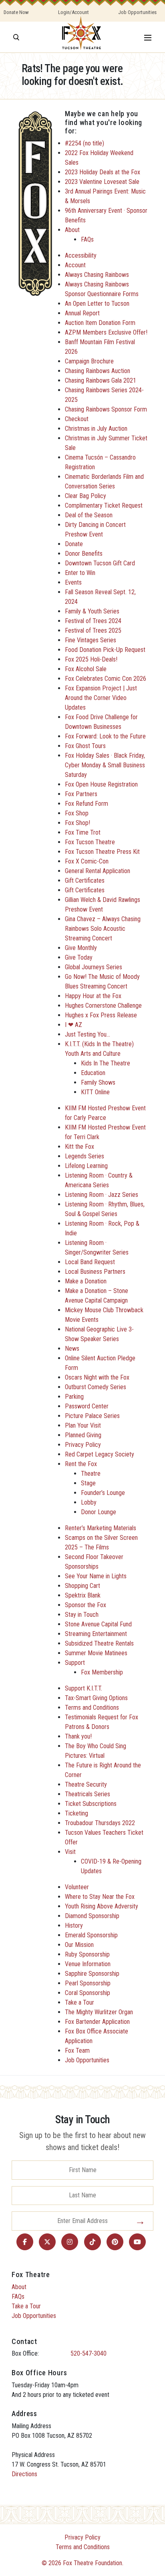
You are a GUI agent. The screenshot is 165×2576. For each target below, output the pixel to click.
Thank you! (78, 1736)
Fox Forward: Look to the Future (105, 736)
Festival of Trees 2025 (93, 630)
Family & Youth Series (92, 611)
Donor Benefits (84, 554)
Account (75, 265)
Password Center (87, 1406)
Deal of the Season (89, 515)
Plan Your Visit (83, 1425)
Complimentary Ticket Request (104, 505)
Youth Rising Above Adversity (102, 1906)
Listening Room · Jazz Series (102, 1195)
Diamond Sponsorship (92, 1916)
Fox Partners (81, 794)
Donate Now (16, 12)
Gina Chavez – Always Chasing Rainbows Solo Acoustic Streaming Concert (103, 929)
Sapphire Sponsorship (92, 1974)
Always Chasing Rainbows (97, 275)
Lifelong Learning (86, 1166)
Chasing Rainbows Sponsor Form (106, 409)
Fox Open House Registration (101, 784)
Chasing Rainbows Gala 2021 (101, 380)
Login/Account (73, 12)
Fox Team (77, 2051)
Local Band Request (90, 1262)
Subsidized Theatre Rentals (99, 1643)
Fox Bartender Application (97, 2022)
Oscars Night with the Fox (97, 1377)
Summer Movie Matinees (96, 1653)
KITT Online (95, 1092)
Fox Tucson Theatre (90, 842)
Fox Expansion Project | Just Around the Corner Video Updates (101, 698)
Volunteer (77, 1887)
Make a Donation (86, 1281)
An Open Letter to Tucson (97, 304)
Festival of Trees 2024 (93, 621)
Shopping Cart (82, 1586)
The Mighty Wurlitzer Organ (99, 2012)
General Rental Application (98, 871)
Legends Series (85, 1156)
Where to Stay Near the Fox (100, 1897)
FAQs (87, 239)
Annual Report (82, 313)
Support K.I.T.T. (84, 1688)
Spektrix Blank (83, 1595)
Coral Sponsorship (88, 1993)
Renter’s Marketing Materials (101, 1528)
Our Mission (79, 1945)
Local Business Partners (95, 1272)
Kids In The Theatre (106, 1063)
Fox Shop (77, 813)
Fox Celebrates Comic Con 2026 (106, 679)
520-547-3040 (89, 2353)
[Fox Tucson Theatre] (81, 37)
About (72, 230)
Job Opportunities (137, 12)
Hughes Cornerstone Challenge (103, 1006)
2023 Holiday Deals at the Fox (103, 172)
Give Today (79, 957)
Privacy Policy (83, 1445)
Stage (88, 1483)
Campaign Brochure (89, 361)
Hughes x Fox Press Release (101, 1015)
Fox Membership (102, 1672)
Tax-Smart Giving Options (96, 1698)
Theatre (91, 1474)
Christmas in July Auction (96, 429)
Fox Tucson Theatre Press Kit (102, 852)
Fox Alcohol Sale (86, 669)
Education (93, 1073)
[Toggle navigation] (148, 37)
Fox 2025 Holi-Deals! (91, 659)
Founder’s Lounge (103, 1493)
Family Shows (98, 1082)
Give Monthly (81, 948)
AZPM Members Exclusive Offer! (106, 332)
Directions (24, 2474)
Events (73, 582)
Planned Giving (83, 1435)
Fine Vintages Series (91, 640)
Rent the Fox (81, 1464)
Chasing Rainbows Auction (98, 371)
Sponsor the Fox (86, 1605)
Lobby (89, 1502)
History (74, 1925)
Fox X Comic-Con (87, 861)
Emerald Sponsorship (91, 1935)
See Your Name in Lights (96, 1576)
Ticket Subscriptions (91, 1804)
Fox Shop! (77, 823)
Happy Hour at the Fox (93, 996)
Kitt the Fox (79, 1147)
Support (75, 1663)
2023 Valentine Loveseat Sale (102, 182)
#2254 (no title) (85, 143)
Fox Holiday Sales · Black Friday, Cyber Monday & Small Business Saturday (105, 765)
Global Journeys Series (94, 967)
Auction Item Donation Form (100, 323)
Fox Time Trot (83, 832)
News (72, 1349)
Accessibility (81, 255)
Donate (74, 544)
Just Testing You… (88, 1034)
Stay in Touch (82, 1615)
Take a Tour (79, 2002)
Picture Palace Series (92, 1416)
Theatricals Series (88, 1794)
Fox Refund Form (87, 804)
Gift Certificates (85, 881)
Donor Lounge (99, 1512)
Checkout (77, 419)
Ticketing (76, 1813)
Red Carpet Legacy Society (100, 1454)
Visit (70, 1852)
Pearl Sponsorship (88, 1983)
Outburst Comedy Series (96, 1387)
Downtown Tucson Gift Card (100, 563)
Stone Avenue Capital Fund (98, 1624)
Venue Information (88, 1964)
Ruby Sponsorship (87, 1954)
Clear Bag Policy (86, 496)
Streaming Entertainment (96, 1634)
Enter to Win (80, 573)
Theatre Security (86, 1784)
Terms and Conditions (92, 1708)
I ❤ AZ (73, 1025)
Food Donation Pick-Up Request (105, 650)
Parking (74, 1397)
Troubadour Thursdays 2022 (100, 1823)
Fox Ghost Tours (85, 746)
